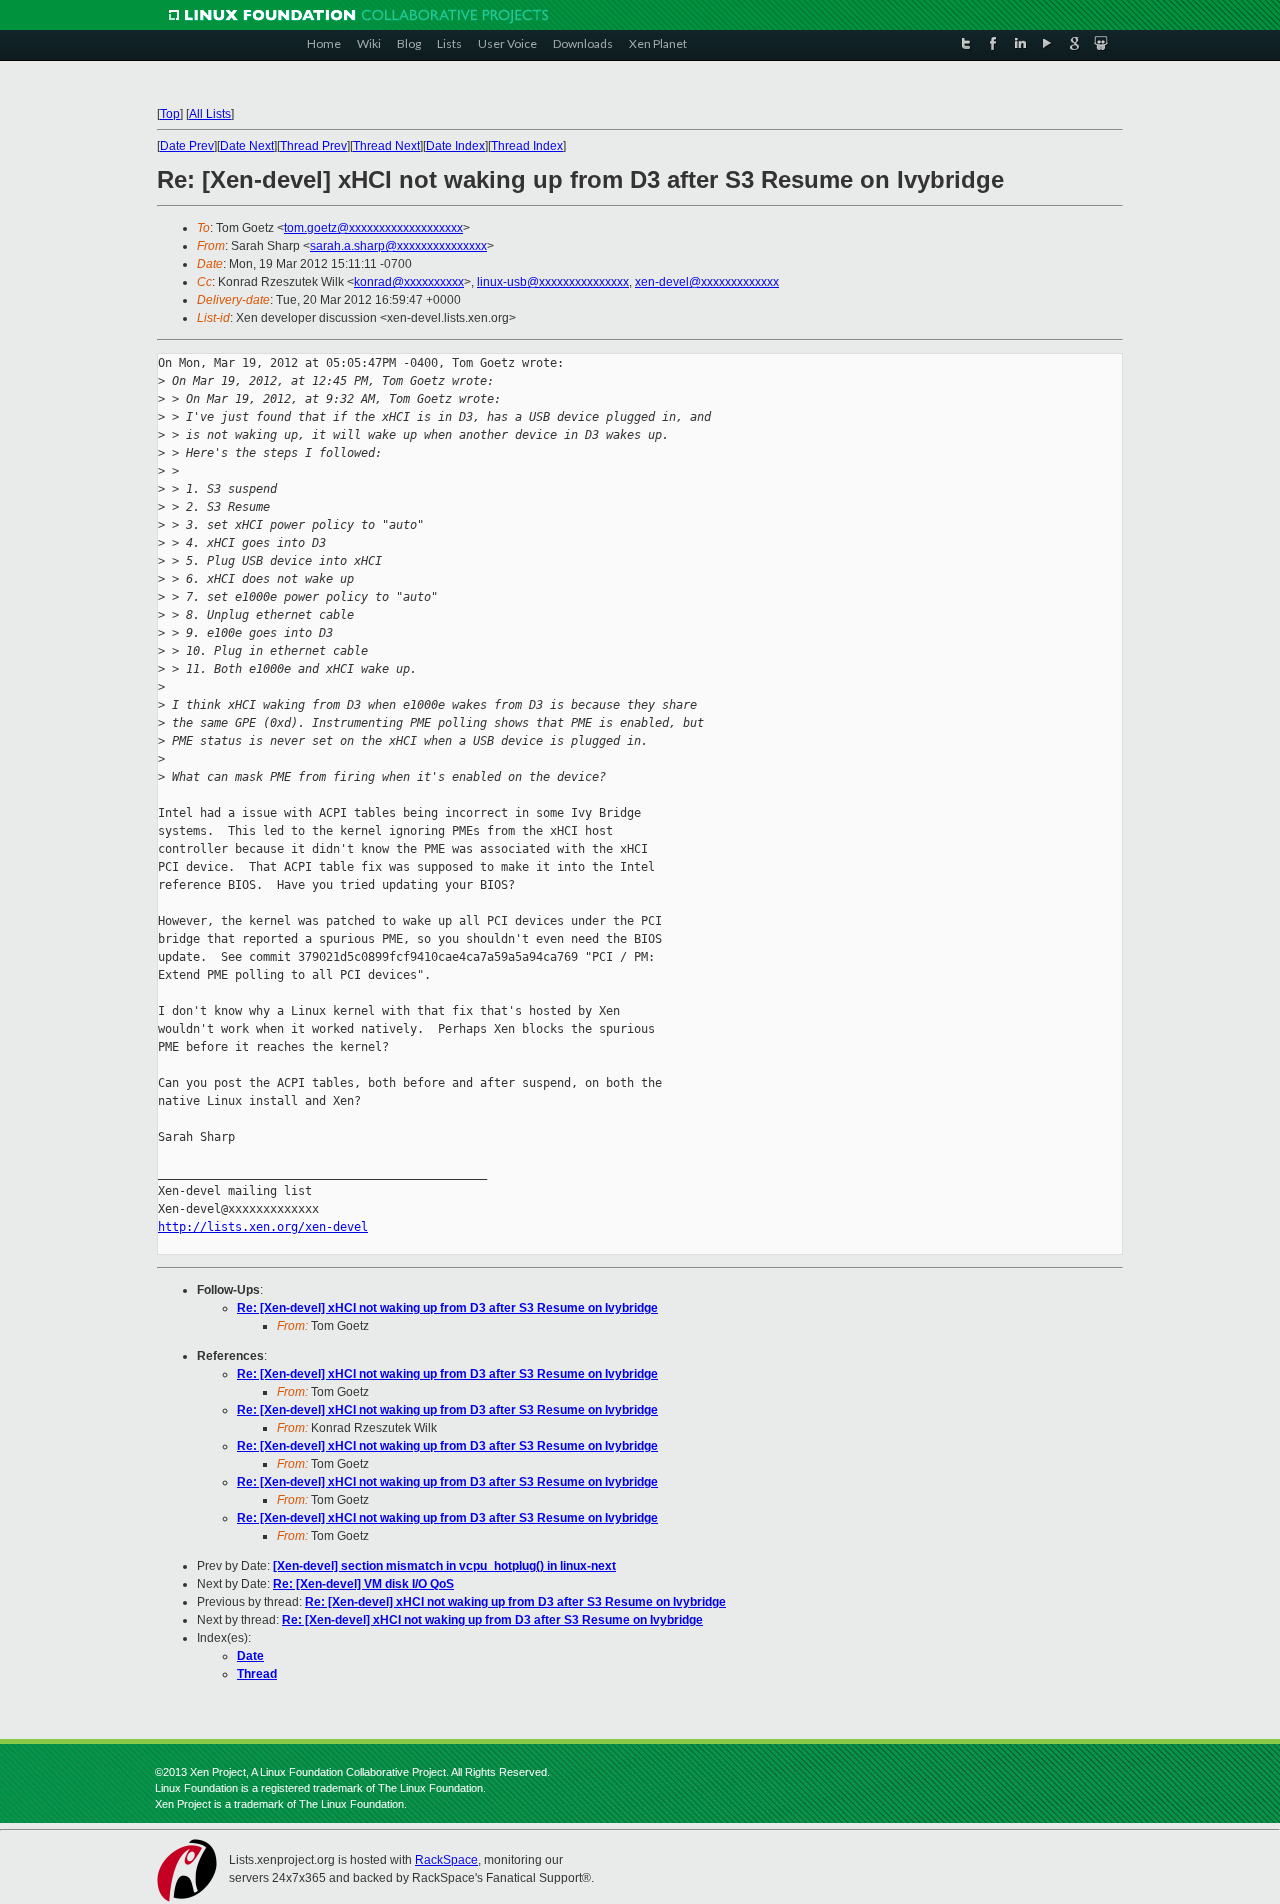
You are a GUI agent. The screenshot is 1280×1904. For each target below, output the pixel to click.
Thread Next (386, 146)
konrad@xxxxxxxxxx (409, 282)
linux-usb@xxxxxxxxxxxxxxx (553, 282)
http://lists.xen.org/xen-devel (263, 1227)
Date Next (247, 146)
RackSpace (446, 1860)
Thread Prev (313, 146)
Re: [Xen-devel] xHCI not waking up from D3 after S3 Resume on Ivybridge (447, 1308)
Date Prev (187, 146)
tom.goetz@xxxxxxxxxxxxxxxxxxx (373, 228)
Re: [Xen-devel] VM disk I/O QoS (363, 1584)
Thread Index (527, 146)
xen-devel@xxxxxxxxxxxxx (707, 282)
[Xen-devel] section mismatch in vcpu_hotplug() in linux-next (444, 1566)
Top (170, 114)
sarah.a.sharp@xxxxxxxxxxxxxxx (398, 246)
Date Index (455, 146)
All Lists (210, 114)
